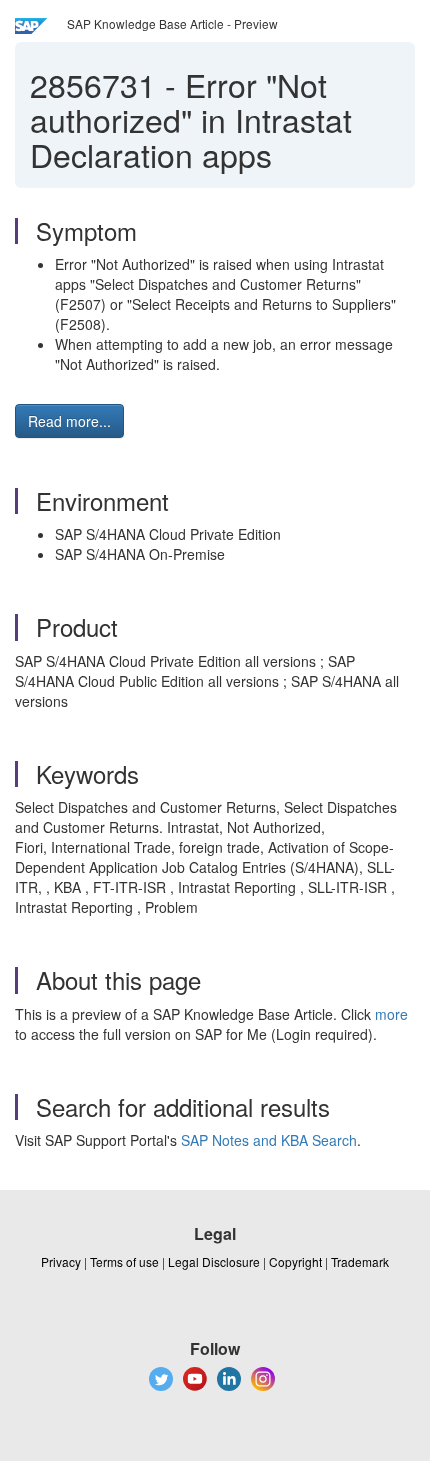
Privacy (61, 1261)
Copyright (295, 1261)
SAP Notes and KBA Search (269, 1140)
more (391, 1014)
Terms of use (124, 1261)
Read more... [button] (69, 421)
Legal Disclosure (214, 1261)
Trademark (360, 1261)
